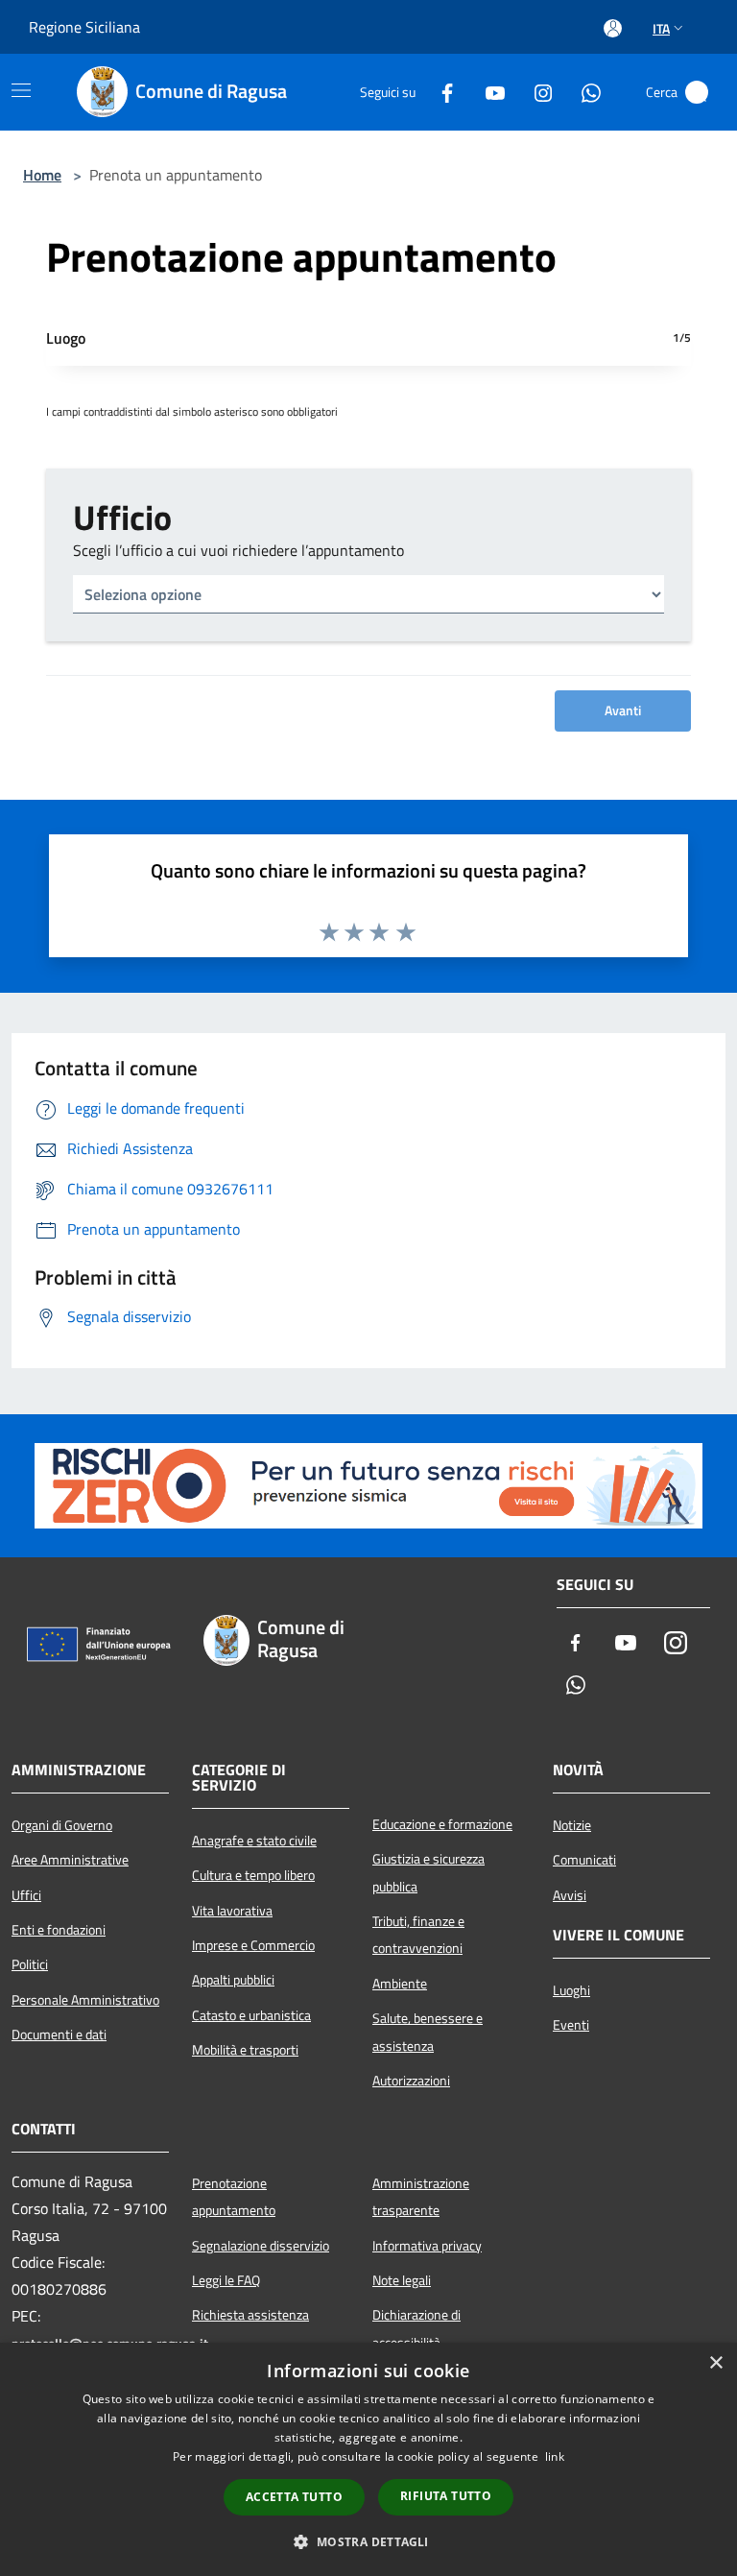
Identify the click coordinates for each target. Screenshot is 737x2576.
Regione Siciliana (84, 27)
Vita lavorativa (232, 1911)
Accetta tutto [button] (294, 2497)
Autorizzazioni (411, 2081)
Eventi (571, 2025)
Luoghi (571, 1990)
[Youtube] (487, 92)
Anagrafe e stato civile (254, 1841)
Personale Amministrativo (85, 2000)
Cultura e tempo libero (253, 1875)
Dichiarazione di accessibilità (416, 2328)
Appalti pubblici (233, 1980)
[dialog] (368, 2459)
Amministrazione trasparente (421, 2197)
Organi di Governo (62, 1825)
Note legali (402, 2280)
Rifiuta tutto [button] (446, 2496)
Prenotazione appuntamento (234, 2197)
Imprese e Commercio (253, 1945)
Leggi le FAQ (226, 2280)
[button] (368, 2541)
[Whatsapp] (583, 92)
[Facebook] (440, 92)
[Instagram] (535, 92)
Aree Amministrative (70, 1860)
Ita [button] (661, 28)
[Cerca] (697, 92)
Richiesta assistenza (250, 2315)
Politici (30, 1964)
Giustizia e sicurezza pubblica (428, 1872)
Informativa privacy (427, 2246)
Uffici (26, 1895)
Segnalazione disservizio (261, 2246)
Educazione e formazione (442, 1824)
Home (42, 175)
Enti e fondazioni (59, 1930)
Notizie (572, 1825)
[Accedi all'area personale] (613, 28)
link (555, 2456)
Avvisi (570, 1895)
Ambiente (400, 1984)
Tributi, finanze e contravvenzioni (418, 1935)
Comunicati (584, 1860)
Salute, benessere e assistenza (428, 2032)
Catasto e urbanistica (251, 2015)
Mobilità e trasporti (245, 2050)
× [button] (715, 2363)
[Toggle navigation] (21, 90)
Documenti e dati (59, 2034)
